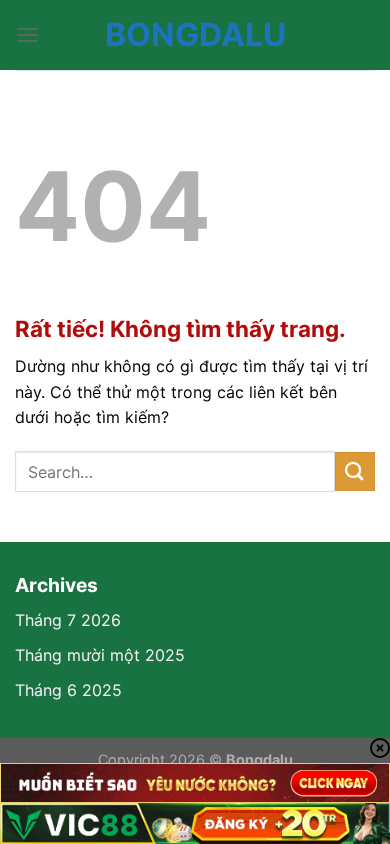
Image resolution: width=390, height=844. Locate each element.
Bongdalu (195, 35)
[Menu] (27, 34)
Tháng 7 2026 (68, 620)
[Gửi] (355, 471)
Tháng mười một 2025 (100, 655)
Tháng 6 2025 (68, 690)
